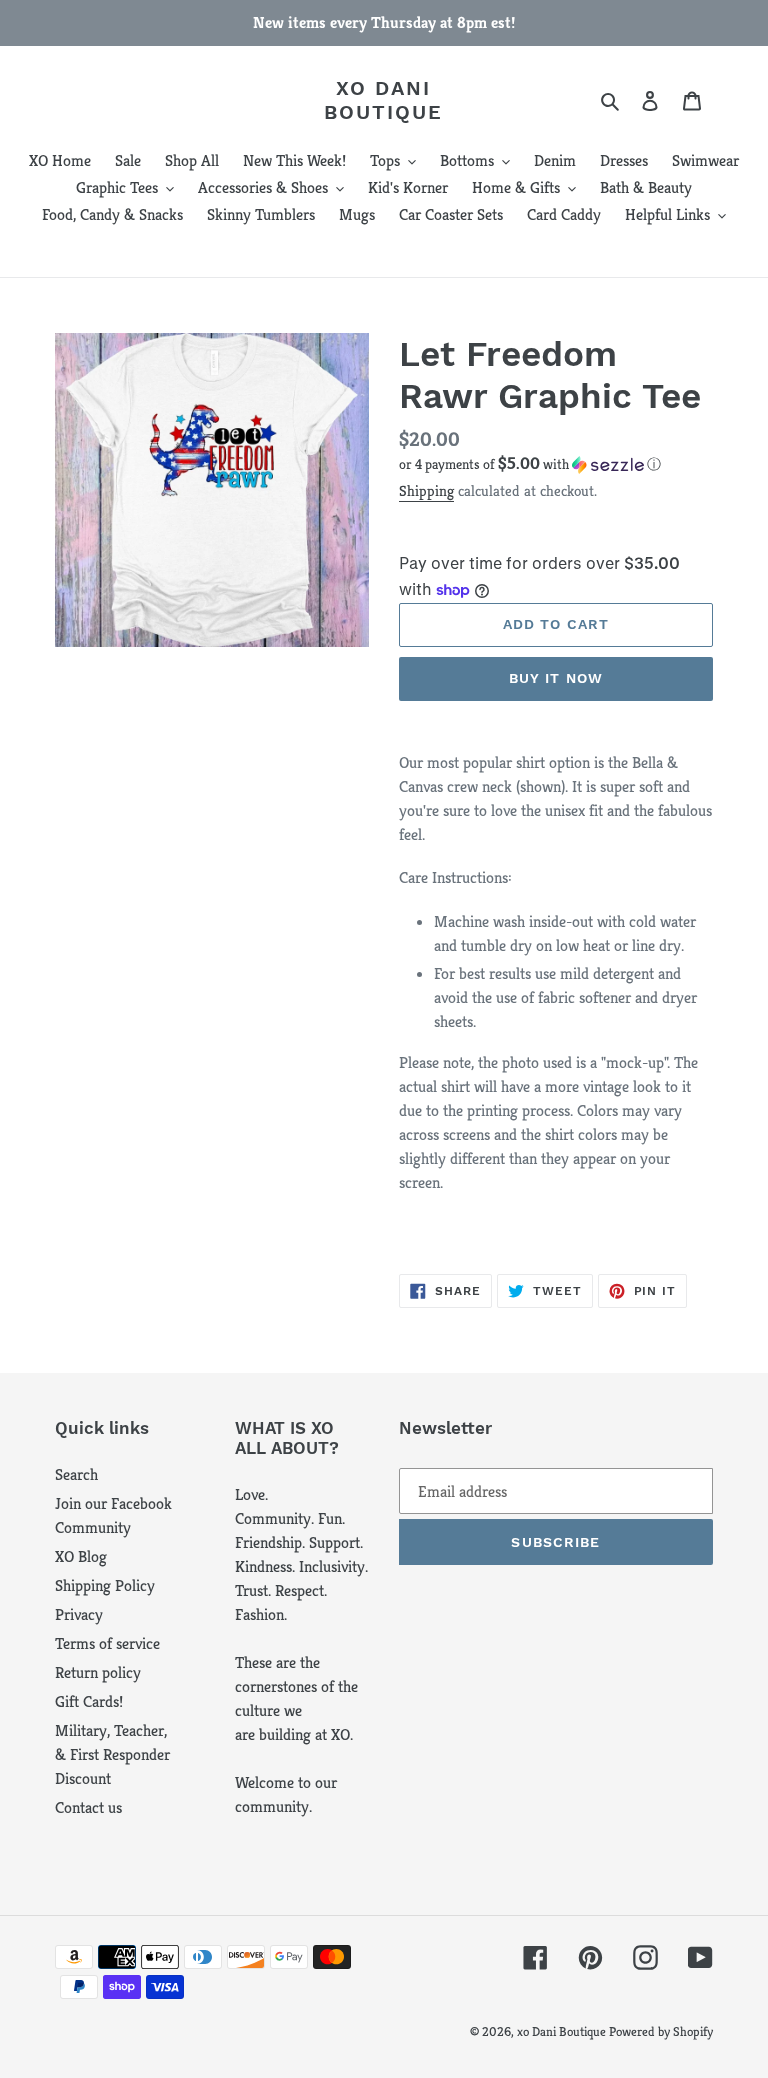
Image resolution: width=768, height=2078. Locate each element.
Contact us (88, 1807)
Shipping (426, 490)
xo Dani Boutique (383, 100)
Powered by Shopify (661, 2031)
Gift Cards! (89, 1701)
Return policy (98, 1672)
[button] (530, 464)
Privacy (79, 1614)
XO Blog (81, 1556)
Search (76, 1474)
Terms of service (107, 1643)
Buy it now (556, 678)
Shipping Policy (105, 1585)
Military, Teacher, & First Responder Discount (112, 1754)
